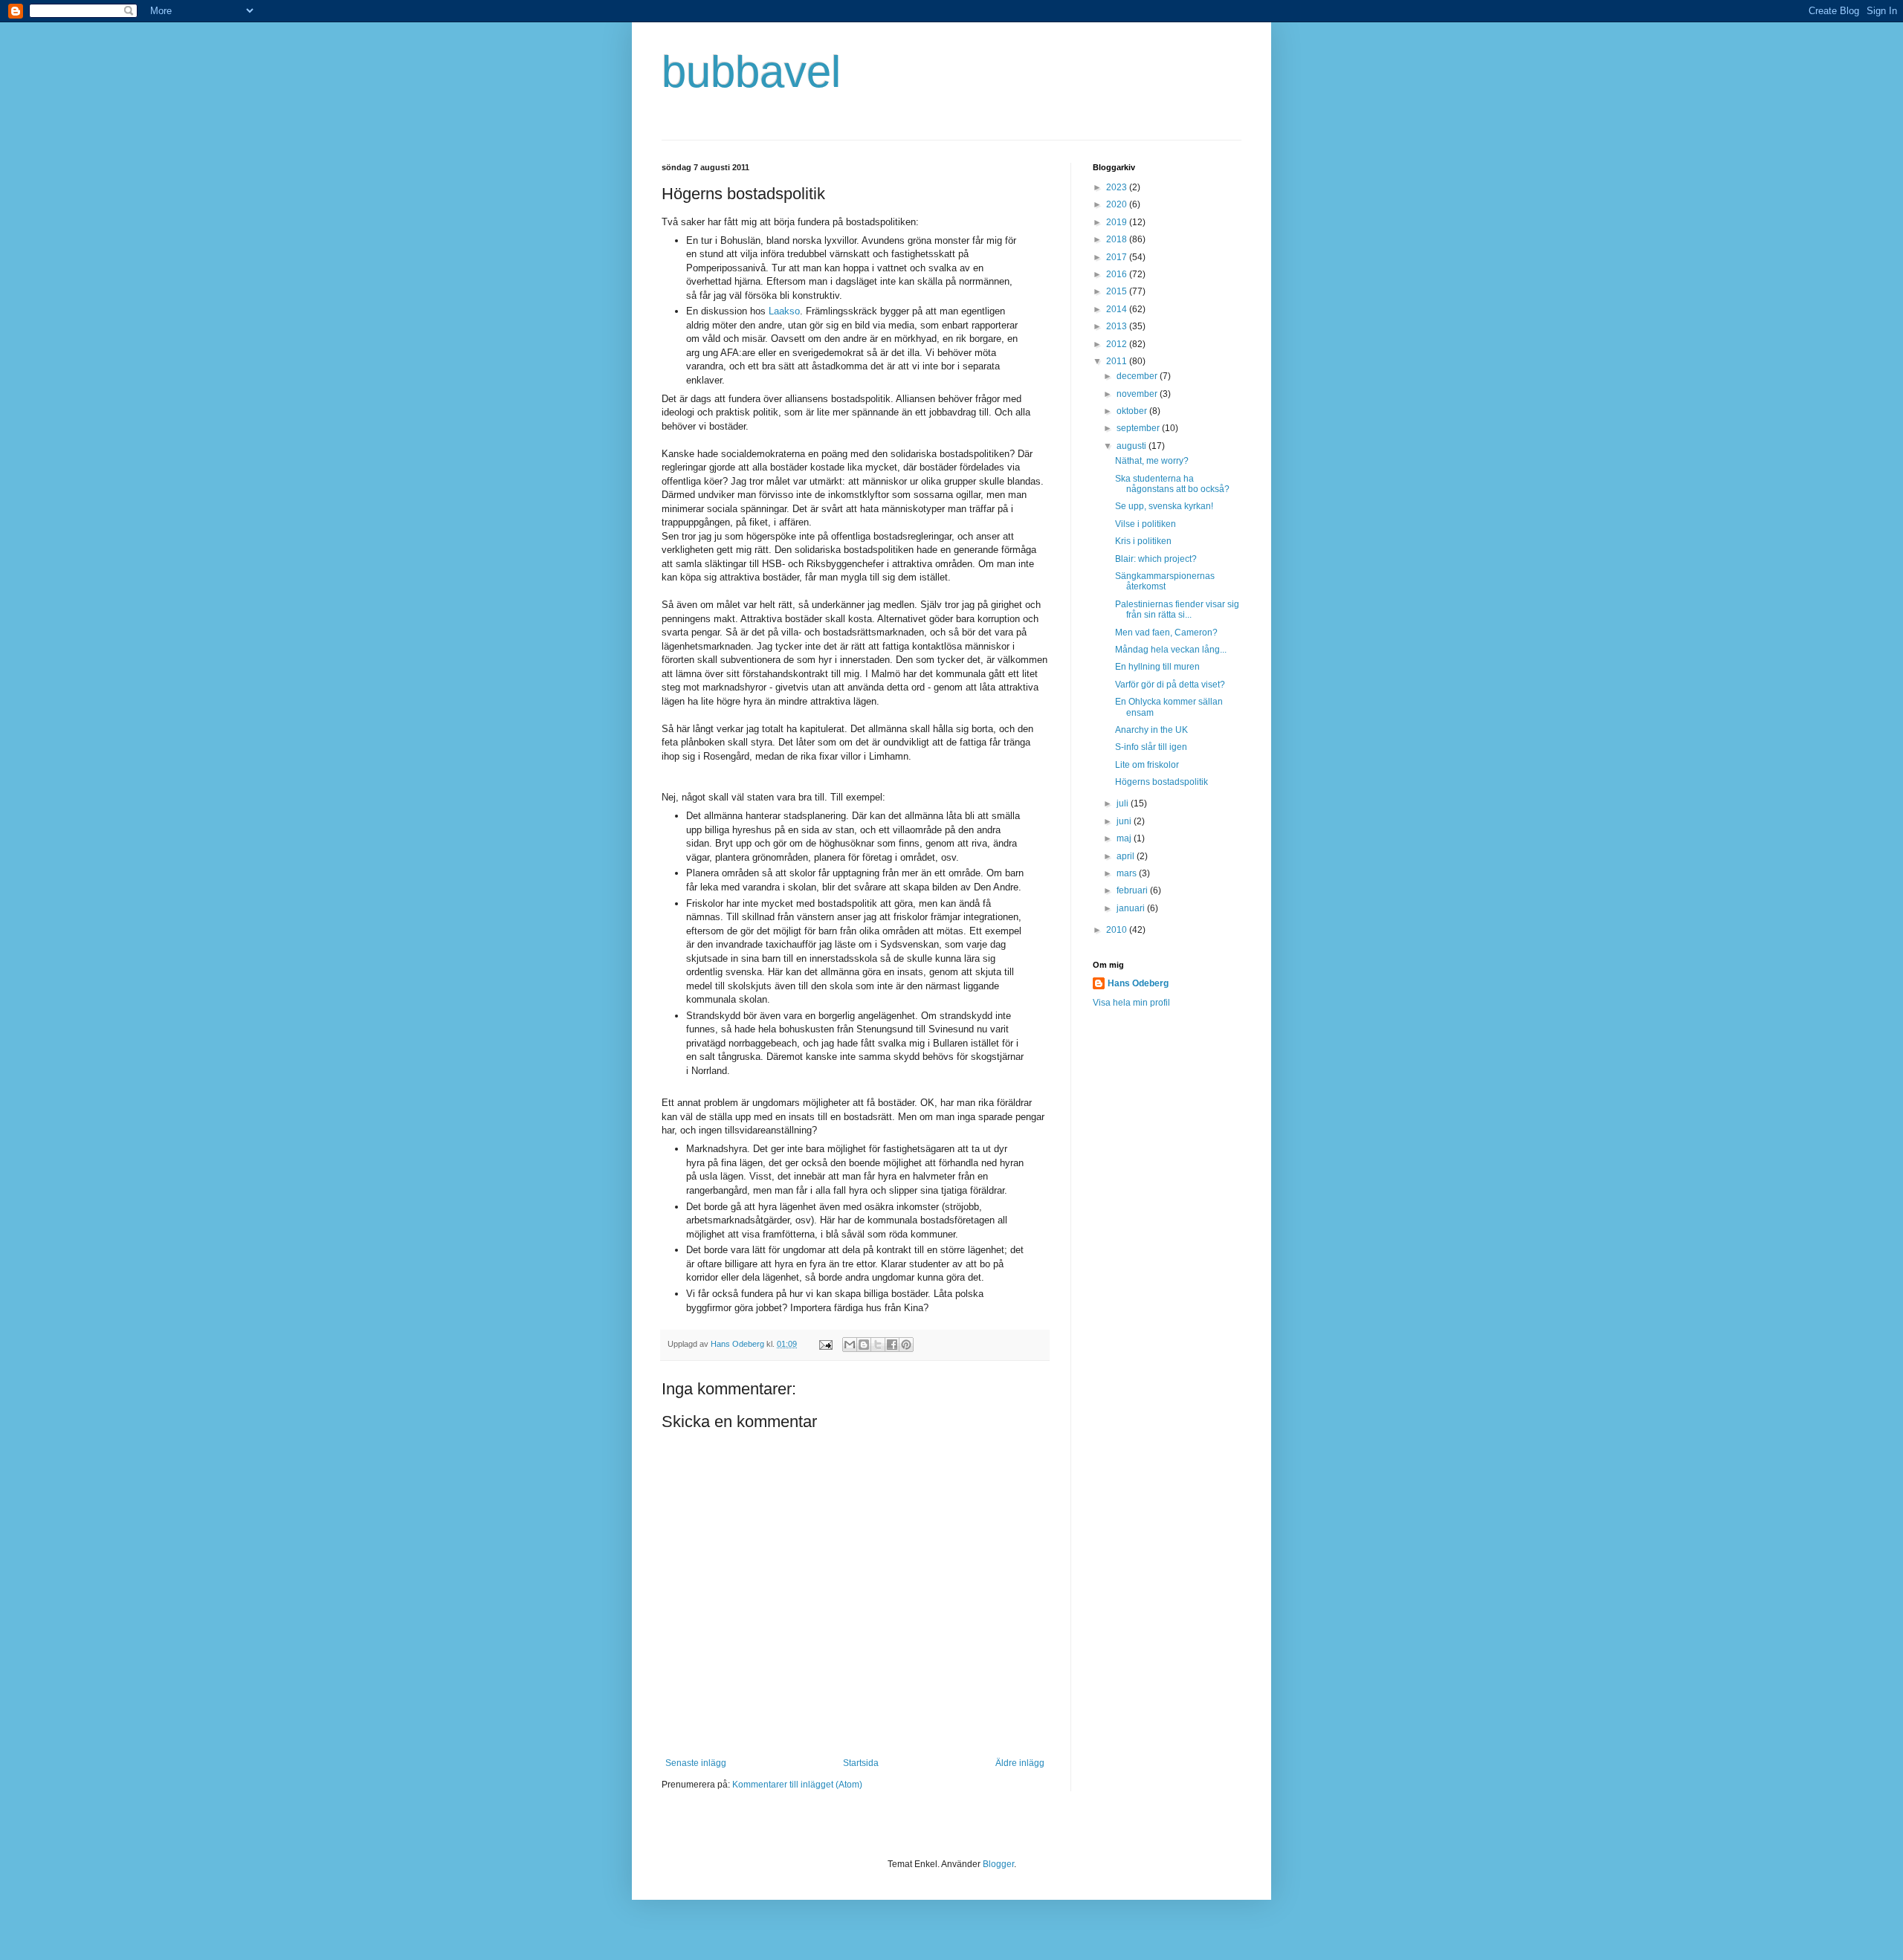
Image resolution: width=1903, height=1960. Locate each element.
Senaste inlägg (696, 1763)
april (1127, 856)
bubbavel (751, 72)
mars (1128, 873)
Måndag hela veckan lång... (1171, 650)
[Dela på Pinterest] (906, 1345)
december (1138, 376)
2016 (1118, 274)
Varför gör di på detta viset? (1170, 685)
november (1138, 394)
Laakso (784, 311)
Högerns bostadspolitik (1161, 782)
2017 (1118, 257)
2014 (1118, 309)
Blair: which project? (1156, 559)
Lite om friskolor (1147, 765)
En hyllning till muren (1157, 667)
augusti (1133, 446)
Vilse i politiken (1146, 524)
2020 (1118, 204)
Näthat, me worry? (1152, 461)
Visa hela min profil (1131, 1003)
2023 (1118, 187)
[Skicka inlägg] (825, 1344)
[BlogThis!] (864, 1345)
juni (1125, 821)
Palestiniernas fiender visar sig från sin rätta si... (1177, 609)
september (1139, 428)
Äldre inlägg (1020, 1763)
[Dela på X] (878, 1345)
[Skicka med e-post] (850, 1345)
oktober (1133, 411)
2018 (1118, 239)
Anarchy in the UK (1151, 730)
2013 (1118, 326)
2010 (1118, 930)
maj (1125, 838)
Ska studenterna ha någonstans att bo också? (1172, 484)
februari (1133, 890)
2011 (1118, 361)
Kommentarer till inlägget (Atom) (797, 1785)
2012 (1118, 344)
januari (1132, 908)
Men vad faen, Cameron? (1166, 633)
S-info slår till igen (1151, 747)
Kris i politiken (1143, 541)
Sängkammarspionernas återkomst (1165, 581)
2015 (1118, 291)
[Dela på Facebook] (892, 1345)
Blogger (998, 1864)
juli (1124, 803)
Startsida (861, 1763)
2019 (1118, 222)
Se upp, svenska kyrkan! (1164, 506)
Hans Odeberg (1138, 983)
